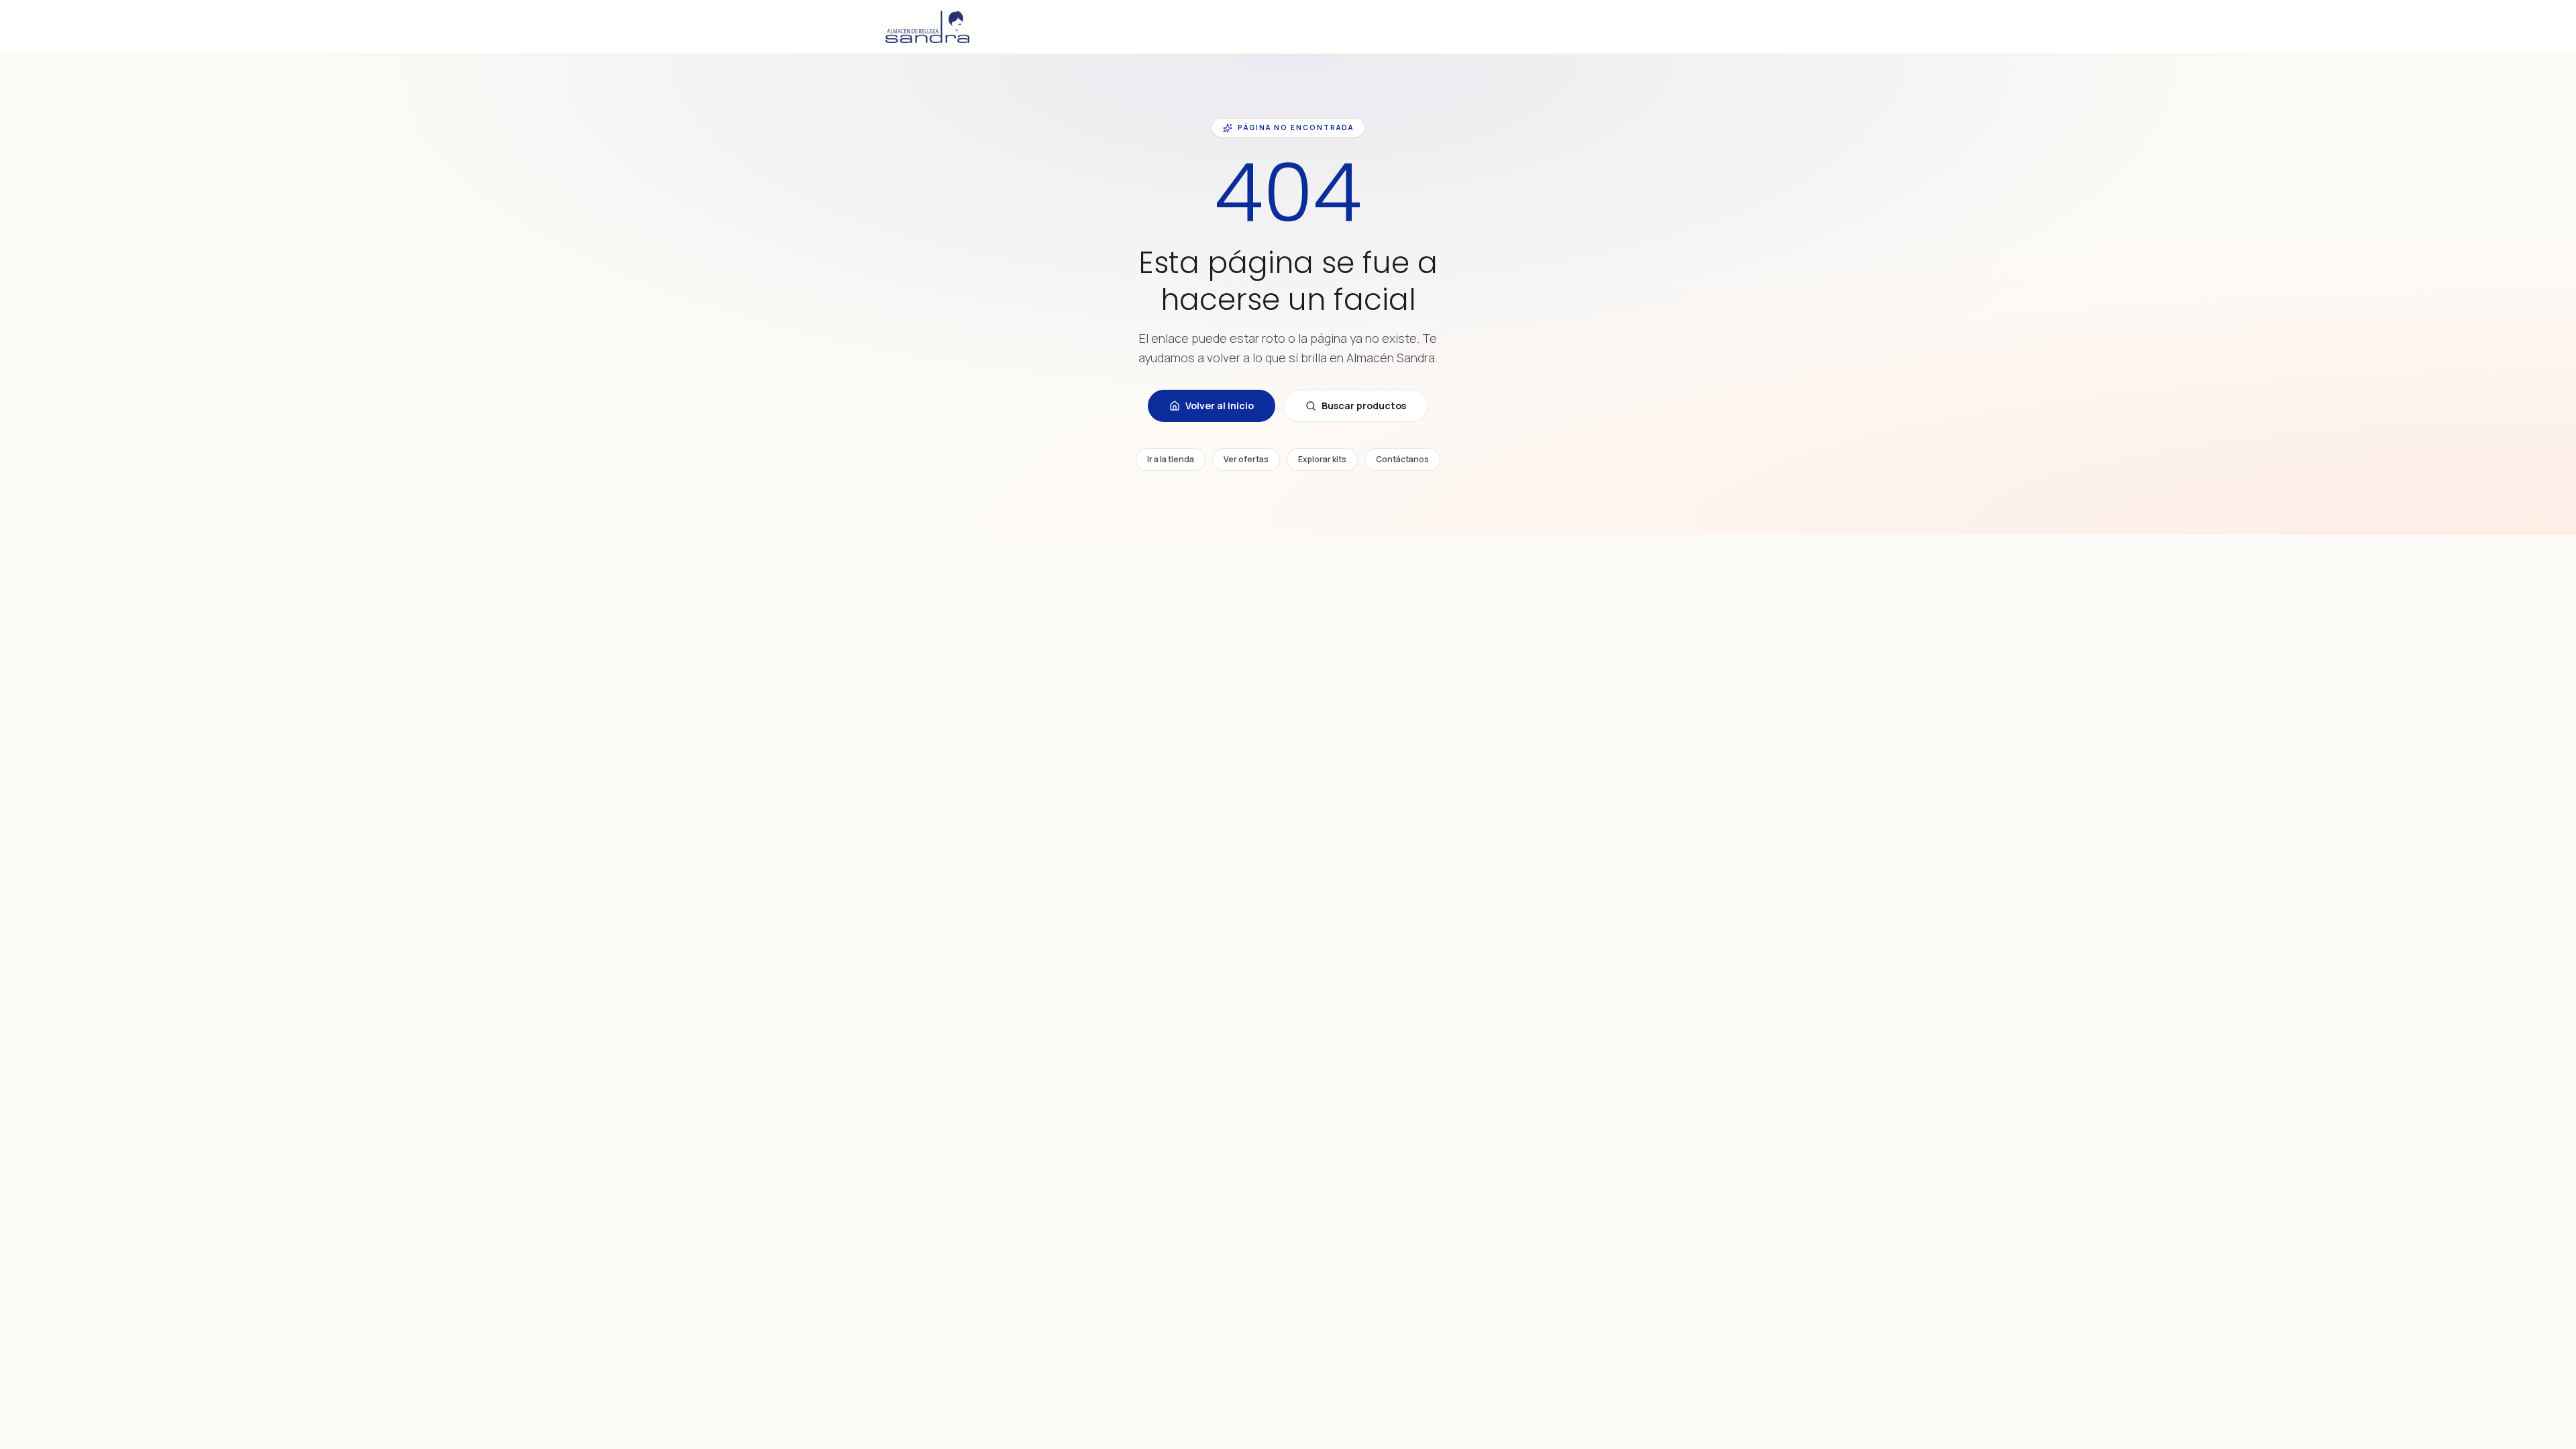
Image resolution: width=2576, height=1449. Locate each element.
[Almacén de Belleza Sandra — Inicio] (927, 27)
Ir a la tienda (1171, 459)
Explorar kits (1322, 459)
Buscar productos (1364, 406)
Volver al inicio (1220, 406)
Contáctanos (1402, 459)
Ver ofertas (1246, 459)
